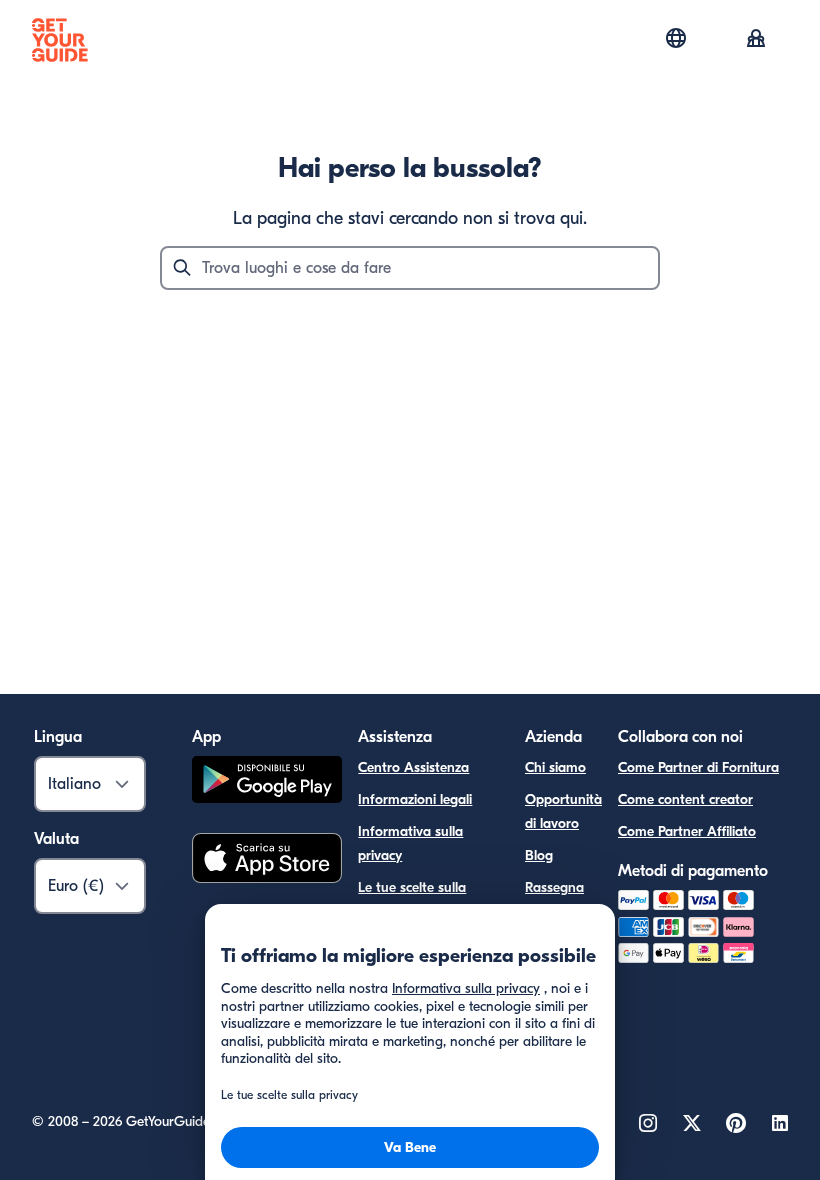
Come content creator (685, 799)
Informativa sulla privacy (410, 843)
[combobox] (410, 268)
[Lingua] (676, 38)
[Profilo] (756, 40)
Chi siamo (555, 767)
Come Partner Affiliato (687, 831)
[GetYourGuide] (60, 40)
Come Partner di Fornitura (698, 767)
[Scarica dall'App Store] (267, 861)
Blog (539, 855)
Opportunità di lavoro (563, 811)
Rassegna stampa (554, 899)
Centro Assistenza (413, 767)
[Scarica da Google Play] (267, 782)
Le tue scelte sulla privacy (412, 899)
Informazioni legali (415, 799)
